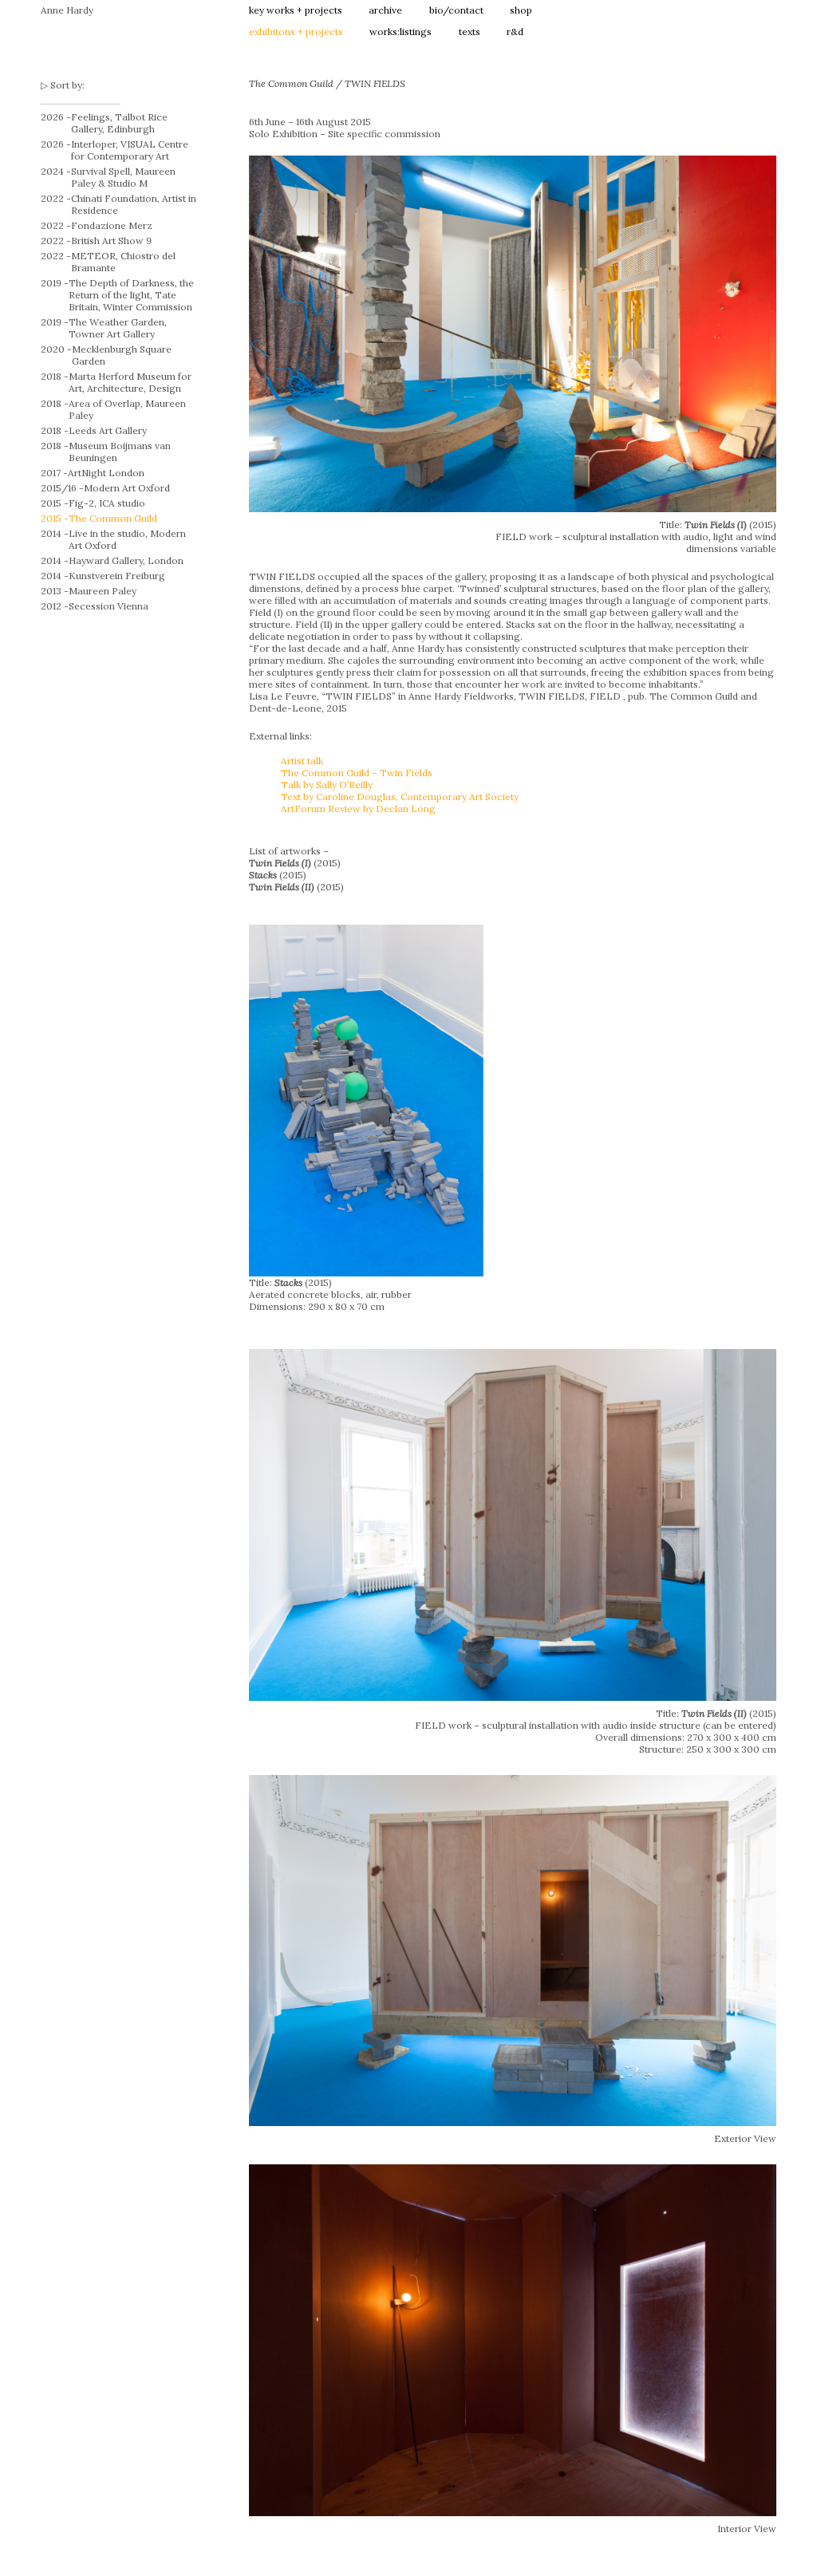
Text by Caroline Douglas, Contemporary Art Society (400, 797)
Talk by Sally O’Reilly (327, 785)
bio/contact (456, 10)
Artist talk (302, 761)
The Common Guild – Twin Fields (357, 773)
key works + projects (296, 10)
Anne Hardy (67, 10)
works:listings (401, 32)
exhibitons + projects (296, 32)
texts (470, 32)
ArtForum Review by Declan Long (358, 809)
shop (521, 10)
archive (385, 10)
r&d (515, 32)
